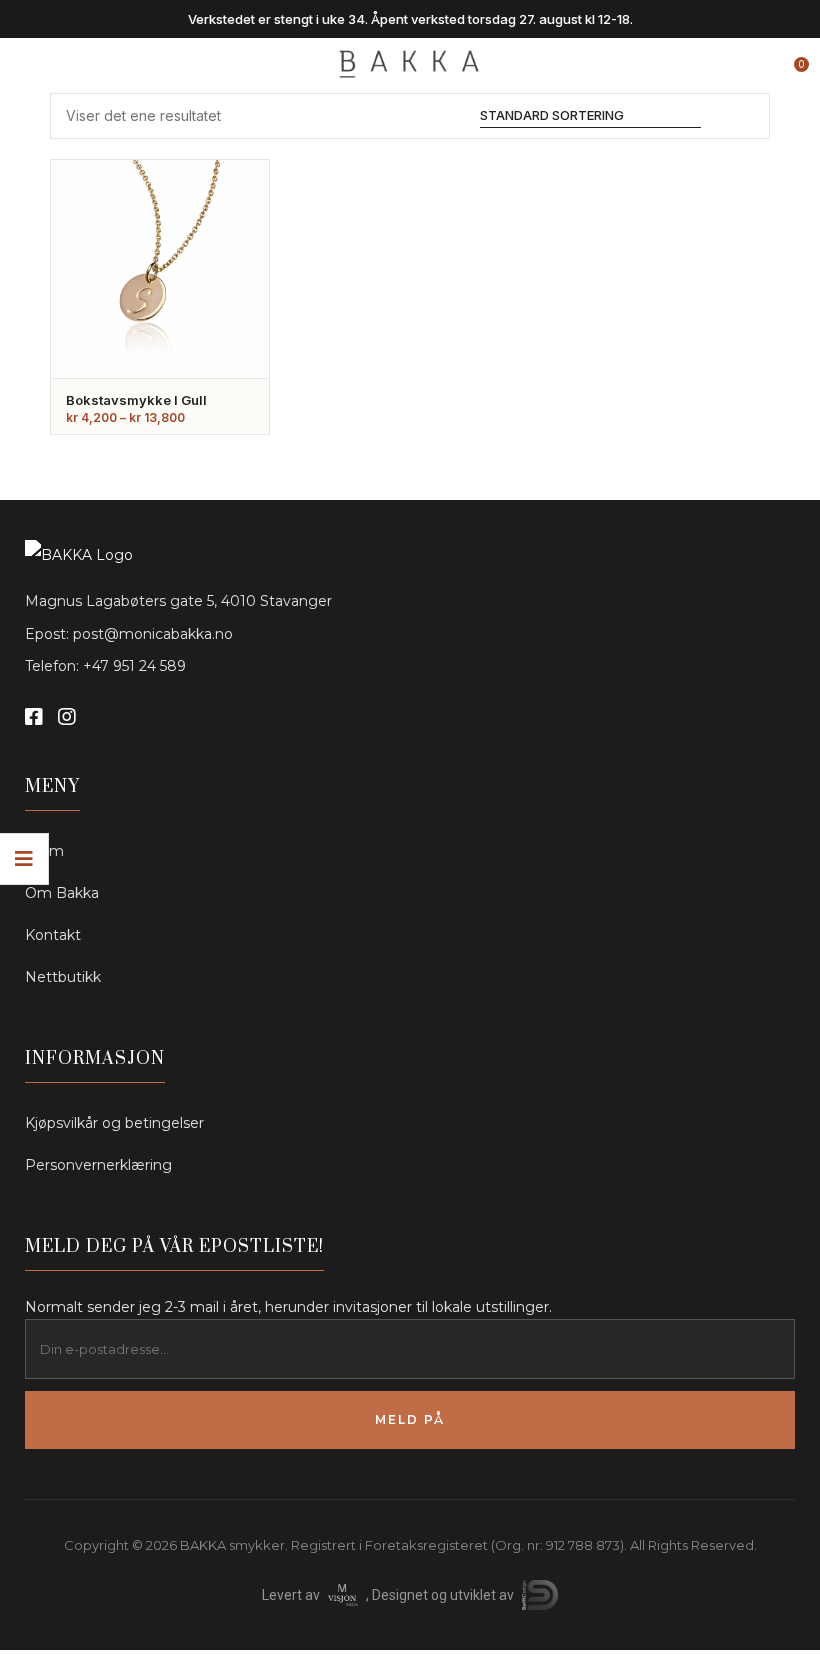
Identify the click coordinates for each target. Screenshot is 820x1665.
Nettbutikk (63, 977)
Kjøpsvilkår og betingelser (114, 1123)
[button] (792, 57)
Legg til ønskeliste (227, 252)
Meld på (410, 1419)
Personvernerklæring (98, 1165)
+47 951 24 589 (134, 666)
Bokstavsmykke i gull (136, 400)
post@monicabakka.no (153, 634)
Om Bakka (62, 893)
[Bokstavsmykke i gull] (160, 269)
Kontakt (53, 935)
